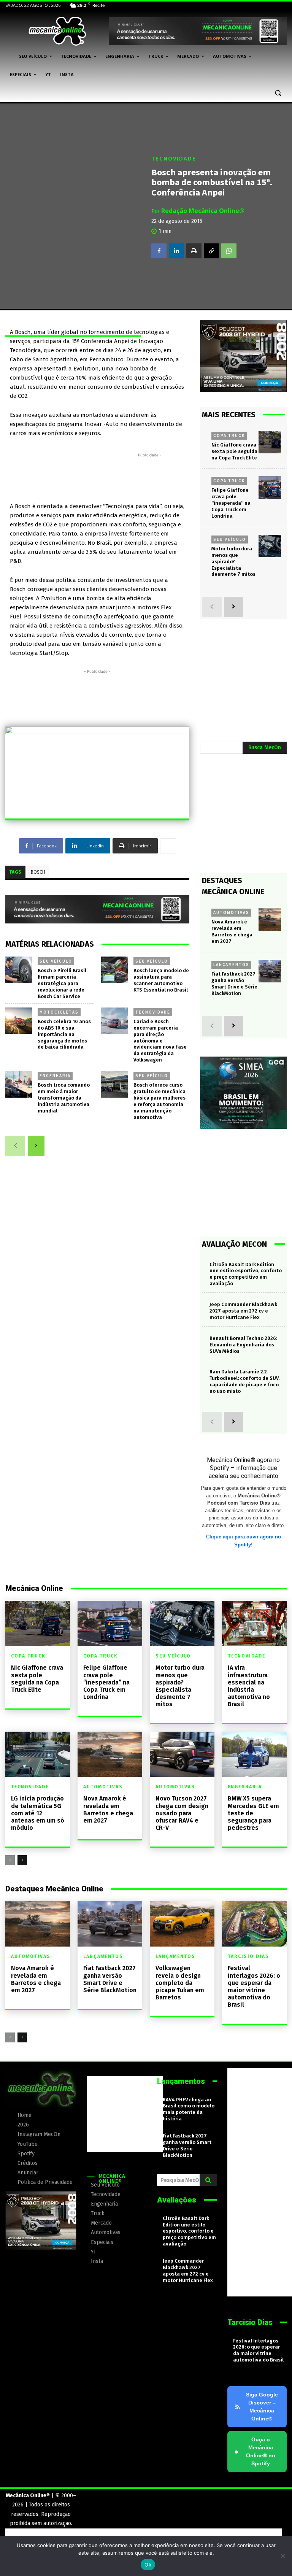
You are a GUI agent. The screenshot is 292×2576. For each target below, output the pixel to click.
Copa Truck (229, 435)
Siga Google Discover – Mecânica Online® (262, 2407)
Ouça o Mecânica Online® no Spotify (255, 2451)
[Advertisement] (148, 476)
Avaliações (177, 2200)
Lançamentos (231, 965)
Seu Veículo (56, 961)
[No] (282, 2556)
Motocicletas (59, 1012)
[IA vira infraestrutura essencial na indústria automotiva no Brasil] (254, 1623)
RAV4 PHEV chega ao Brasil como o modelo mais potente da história (189, 2109)
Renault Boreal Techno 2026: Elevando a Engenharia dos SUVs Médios (243, 1345)
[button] (278, 93)
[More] (168, 846)
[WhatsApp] (229, 251)
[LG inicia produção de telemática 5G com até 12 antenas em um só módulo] (38, 1754)
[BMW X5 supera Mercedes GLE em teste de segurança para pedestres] (254, 1754)
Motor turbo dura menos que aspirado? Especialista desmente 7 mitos (233, 562)
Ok (148, 2565)
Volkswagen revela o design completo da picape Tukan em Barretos (180, 1983)
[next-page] (36, 1146)
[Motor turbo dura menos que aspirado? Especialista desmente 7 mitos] (270, 546)
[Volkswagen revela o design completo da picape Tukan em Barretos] (182, 1924)
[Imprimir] (194, 251)
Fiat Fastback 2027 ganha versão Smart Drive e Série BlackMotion (234, 984)
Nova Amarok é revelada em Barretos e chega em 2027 (108, 1809)
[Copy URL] (211, 251)
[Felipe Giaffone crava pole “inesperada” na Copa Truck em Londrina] (270, 487)
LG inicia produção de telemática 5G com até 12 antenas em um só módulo (38, 1813)
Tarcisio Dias (248, 1956)
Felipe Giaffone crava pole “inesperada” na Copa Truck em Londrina (231, 503)
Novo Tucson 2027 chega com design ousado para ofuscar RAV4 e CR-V (182, 1813)
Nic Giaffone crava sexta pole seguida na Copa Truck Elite (234, 451)
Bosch (38, 872)
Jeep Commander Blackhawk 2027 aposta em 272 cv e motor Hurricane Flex (243, 1311)
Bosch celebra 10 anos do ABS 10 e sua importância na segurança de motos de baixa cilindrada (64, 1034)
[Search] (208, 2180)
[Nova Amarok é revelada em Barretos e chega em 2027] (270, 919)
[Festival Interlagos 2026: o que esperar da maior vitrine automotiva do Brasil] (254, 1924)
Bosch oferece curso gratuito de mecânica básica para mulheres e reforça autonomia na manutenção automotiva (159, 1101)
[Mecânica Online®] (57, 31)
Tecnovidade (174, 158)
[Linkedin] (176, 251)
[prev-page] (15, 1146)
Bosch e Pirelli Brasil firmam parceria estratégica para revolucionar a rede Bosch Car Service (62, 983)
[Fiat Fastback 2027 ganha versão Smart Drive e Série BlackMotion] (270, 971)
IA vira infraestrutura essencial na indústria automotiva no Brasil (249, 1686)
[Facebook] (159, 251)
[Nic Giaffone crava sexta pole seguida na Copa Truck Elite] (270, 442)
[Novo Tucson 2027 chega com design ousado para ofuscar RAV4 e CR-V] (182, 1754)
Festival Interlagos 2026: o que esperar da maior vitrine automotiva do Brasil (254, 1986)
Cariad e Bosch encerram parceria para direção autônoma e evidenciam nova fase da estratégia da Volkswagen (160, 1041)
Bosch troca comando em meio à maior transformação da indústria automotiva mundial (64, 1098)
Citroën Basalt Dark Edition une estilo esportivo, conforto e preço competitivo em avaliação (189, 2231)
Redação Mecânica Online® (203, 210)
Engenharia (55, 1076)
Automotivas (231, 912)
